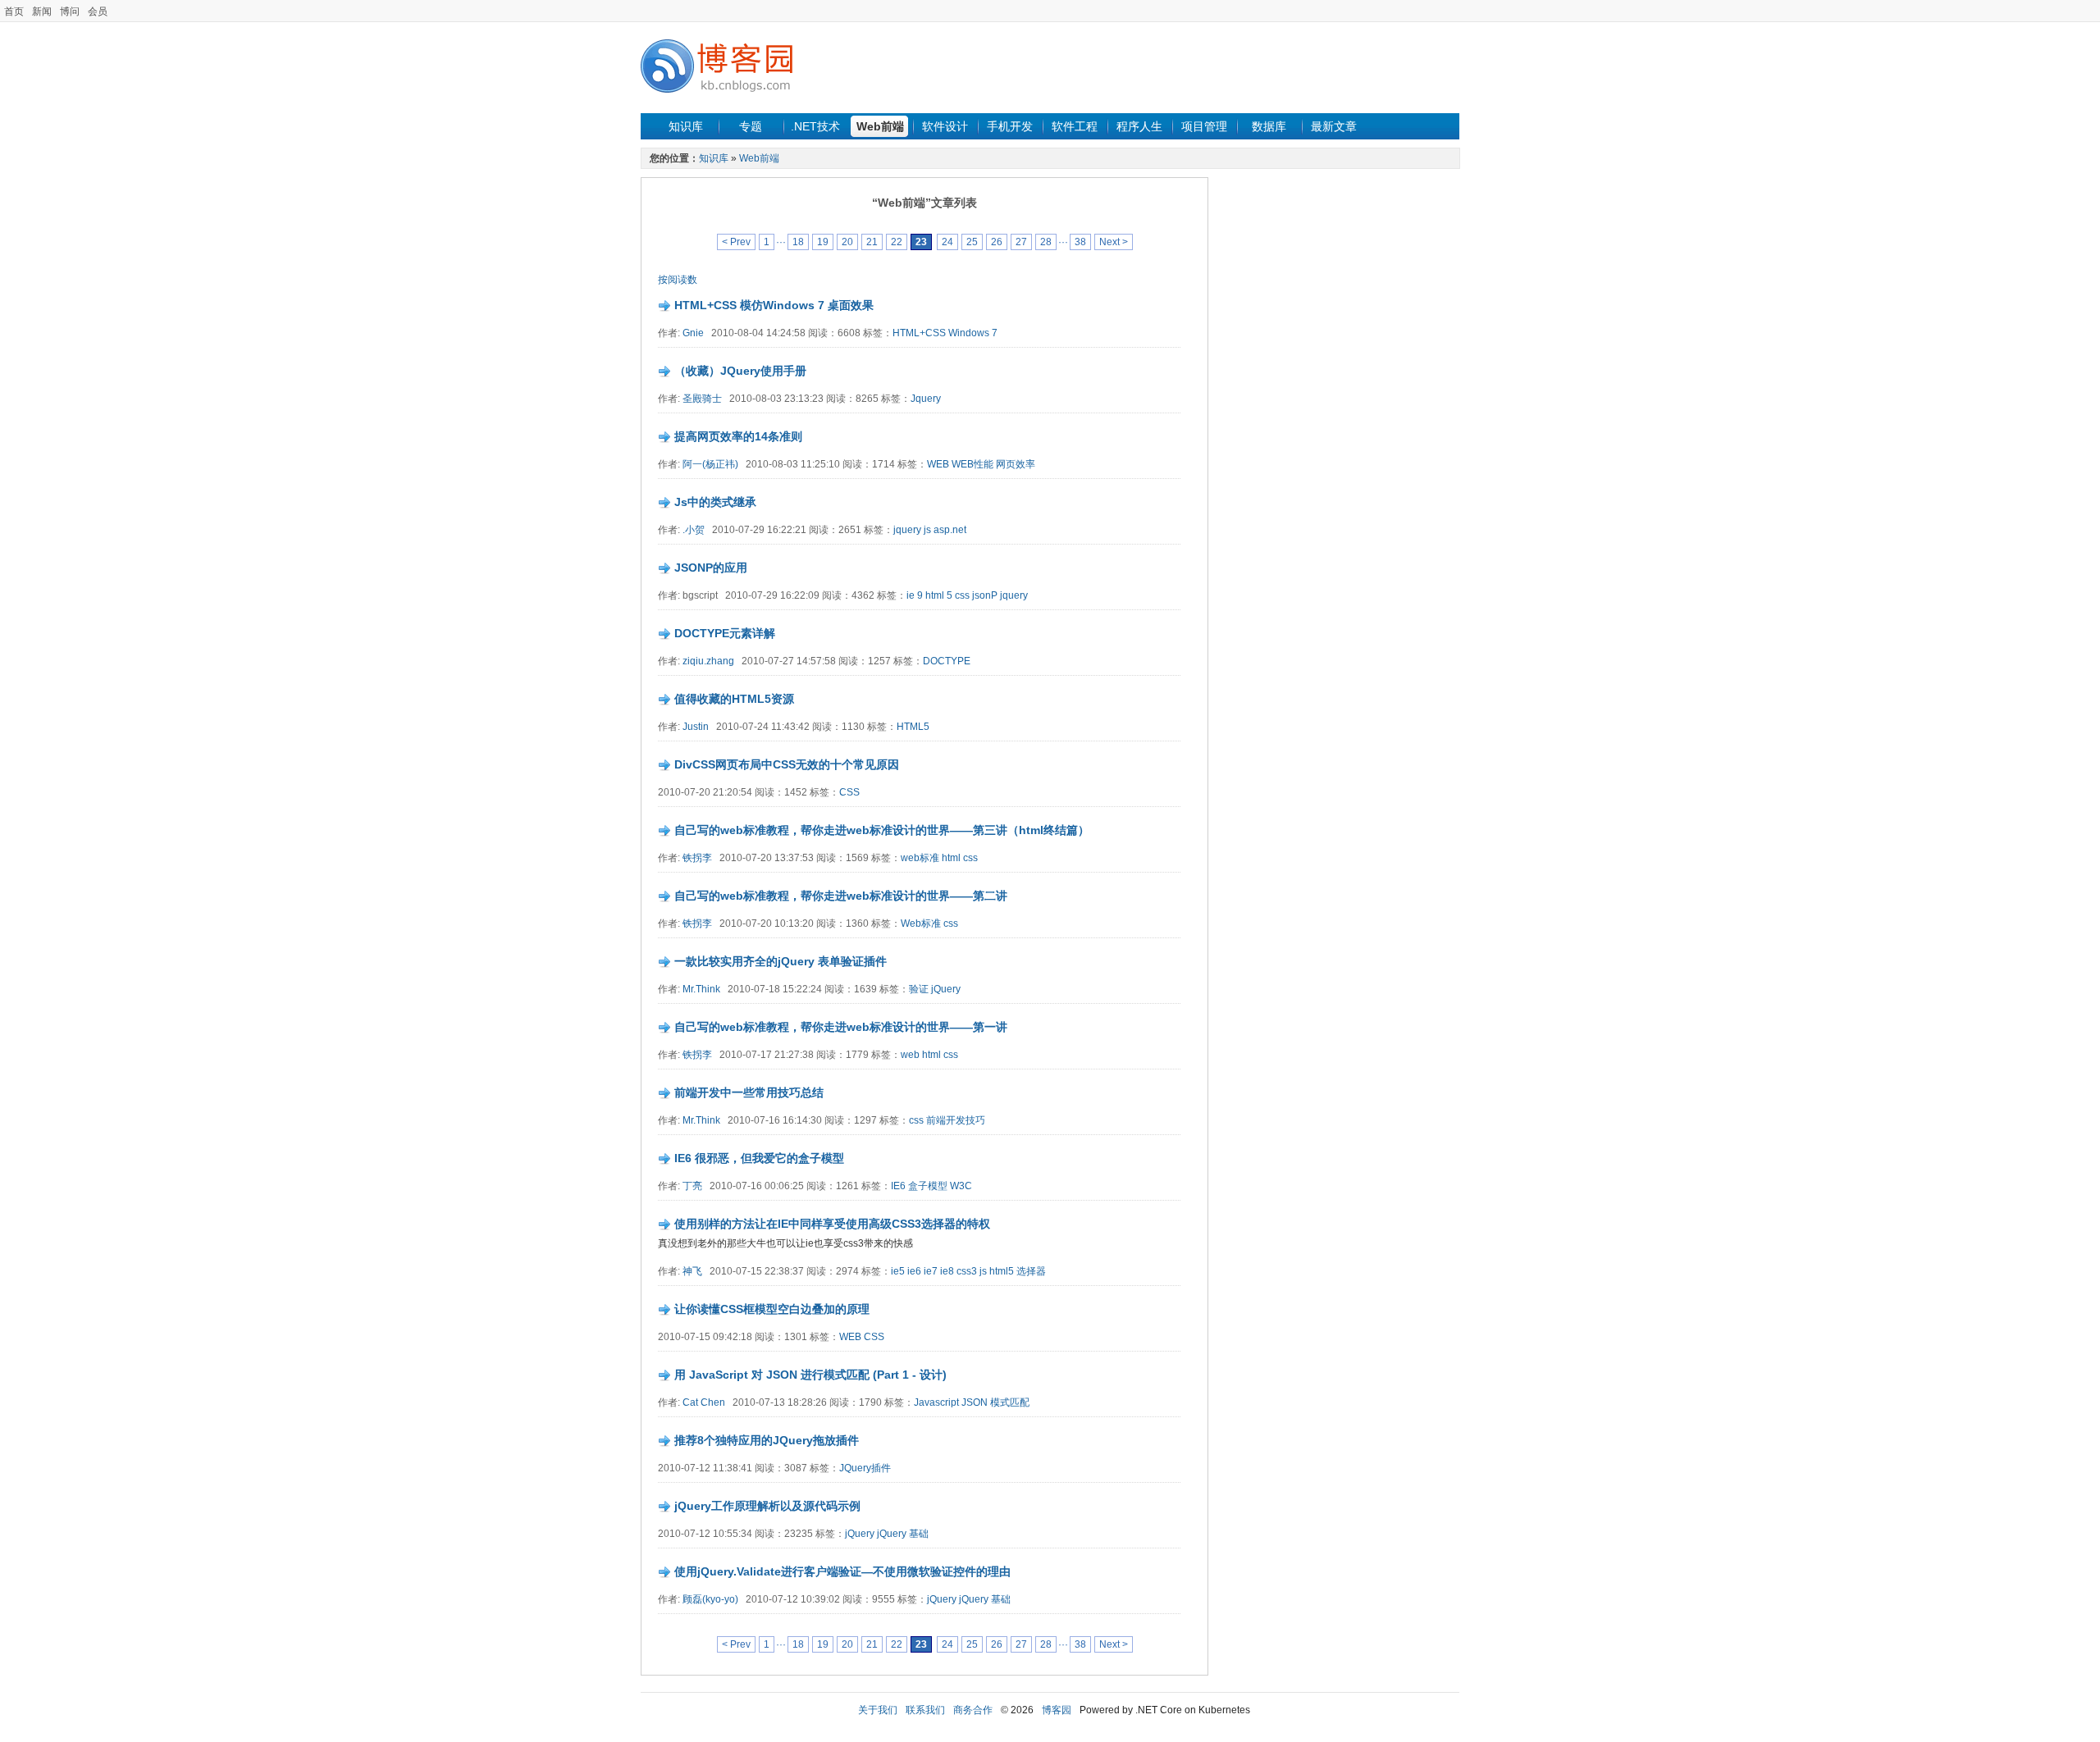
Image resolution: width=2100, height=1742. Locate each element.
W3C (961, 1186)
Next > (1114, 242)
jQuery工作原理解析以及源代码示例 (767, 1506)
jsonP (985, 595)
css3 (967, 1271)
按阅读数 (678, 280)
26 (997, 242)
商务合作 (973, 1710)
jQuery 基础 (903, 1534)
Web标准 (921, 923)
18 (798, 242)
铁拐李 (697, 858)
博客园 (1057, 1710)
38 (1080, 242)
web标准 (920, 858)
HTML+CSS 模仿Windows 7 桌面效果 (774, 305)
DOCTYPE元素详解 (725, 633)
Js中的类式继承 (715, 502)
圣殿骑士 (702, 399)
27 (1021, 242)
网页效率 (1016, 464)
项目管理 (1204, 126)
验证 (919, 989)
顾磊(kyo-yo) (710, 1599)
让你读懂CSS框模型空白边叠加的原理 (772, 1309)
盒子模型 (928, 1186)
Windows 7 (973, 333)
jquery (907, 530)
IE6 (898, 1186)
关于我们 (878, 1710)
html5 (1002, 1271)
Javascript (936, 1402)
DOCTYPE (947, 661)
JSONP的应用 (711, 568)
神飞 (692, 1271)
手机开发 (1010, 126)
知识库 (686, 126)
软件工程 (1075, 126)
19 (823, 242)
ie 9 (915, 595)
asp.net (950, 530)
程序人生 (1139, 126)
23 (921, 242)
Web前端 (880, 126)
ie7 (932, 1271)
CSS (849, 792)
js (927, 530)
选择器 (1031, 1271)
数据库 (1269, 126)
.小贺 (694, 530)
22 (897, 242)
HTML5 (913, 727)
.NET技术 (815, 126)
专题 (751, 126)
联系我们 (925, 1710)
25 (972, 242)
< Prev (736, 242)
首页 (14, 11)
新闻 (42, 11)
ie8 (947, 1271)
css (962, 595)
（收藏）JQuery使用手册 (740, 371)
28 (1046, 242)
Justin (696, 727)
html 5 (939, 595)
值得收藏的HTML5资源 (734, 699)
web (910, 1055)
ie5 (898, 1271)
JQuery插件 (865, 1468)
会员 (98, 11)
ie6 (914, 1271)
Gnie (693, 333)
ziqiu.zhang (708, 661)
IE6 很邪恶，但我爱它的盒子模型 (759, 1158)
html (951, 858)
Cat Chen (704, 1402)
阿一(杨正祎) (710, 464)
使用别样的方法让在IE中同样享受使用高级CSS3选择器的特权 (832, 1224)
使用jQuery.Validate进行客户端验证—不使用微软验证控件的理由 (842, 1571)
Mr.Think (701, 989)
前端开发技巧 (956, 1120)
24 (947, 242)
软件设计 (945, 126)
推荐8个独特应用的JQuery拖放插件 (767, 1440)
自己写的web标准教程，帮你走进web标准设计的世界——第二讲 (841, 896)
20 (847, 242)
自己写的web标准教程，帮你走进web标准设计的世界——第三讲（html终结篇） (882, 830)
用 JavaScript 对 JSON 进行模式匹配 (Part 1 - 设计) (810, 1375)
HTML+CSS (919, 333)
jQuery (946, 989)
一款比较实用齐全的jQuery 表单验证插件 (781, 961)
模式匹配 (1010, 1402)
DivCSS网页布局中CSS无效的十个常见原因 (787, 764)
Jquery (926, 399)
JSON (975, 1402)
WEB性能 (972, 464)
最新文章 (1334, 126)
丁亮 (692, 1186)
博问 (70, 11)
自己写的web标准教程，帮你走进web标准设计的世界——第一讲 (841, 1027)
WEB (938, 464)
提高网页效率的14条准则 (738, 436)
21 (872, 242)
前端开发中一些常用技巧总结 (749, 1092)
